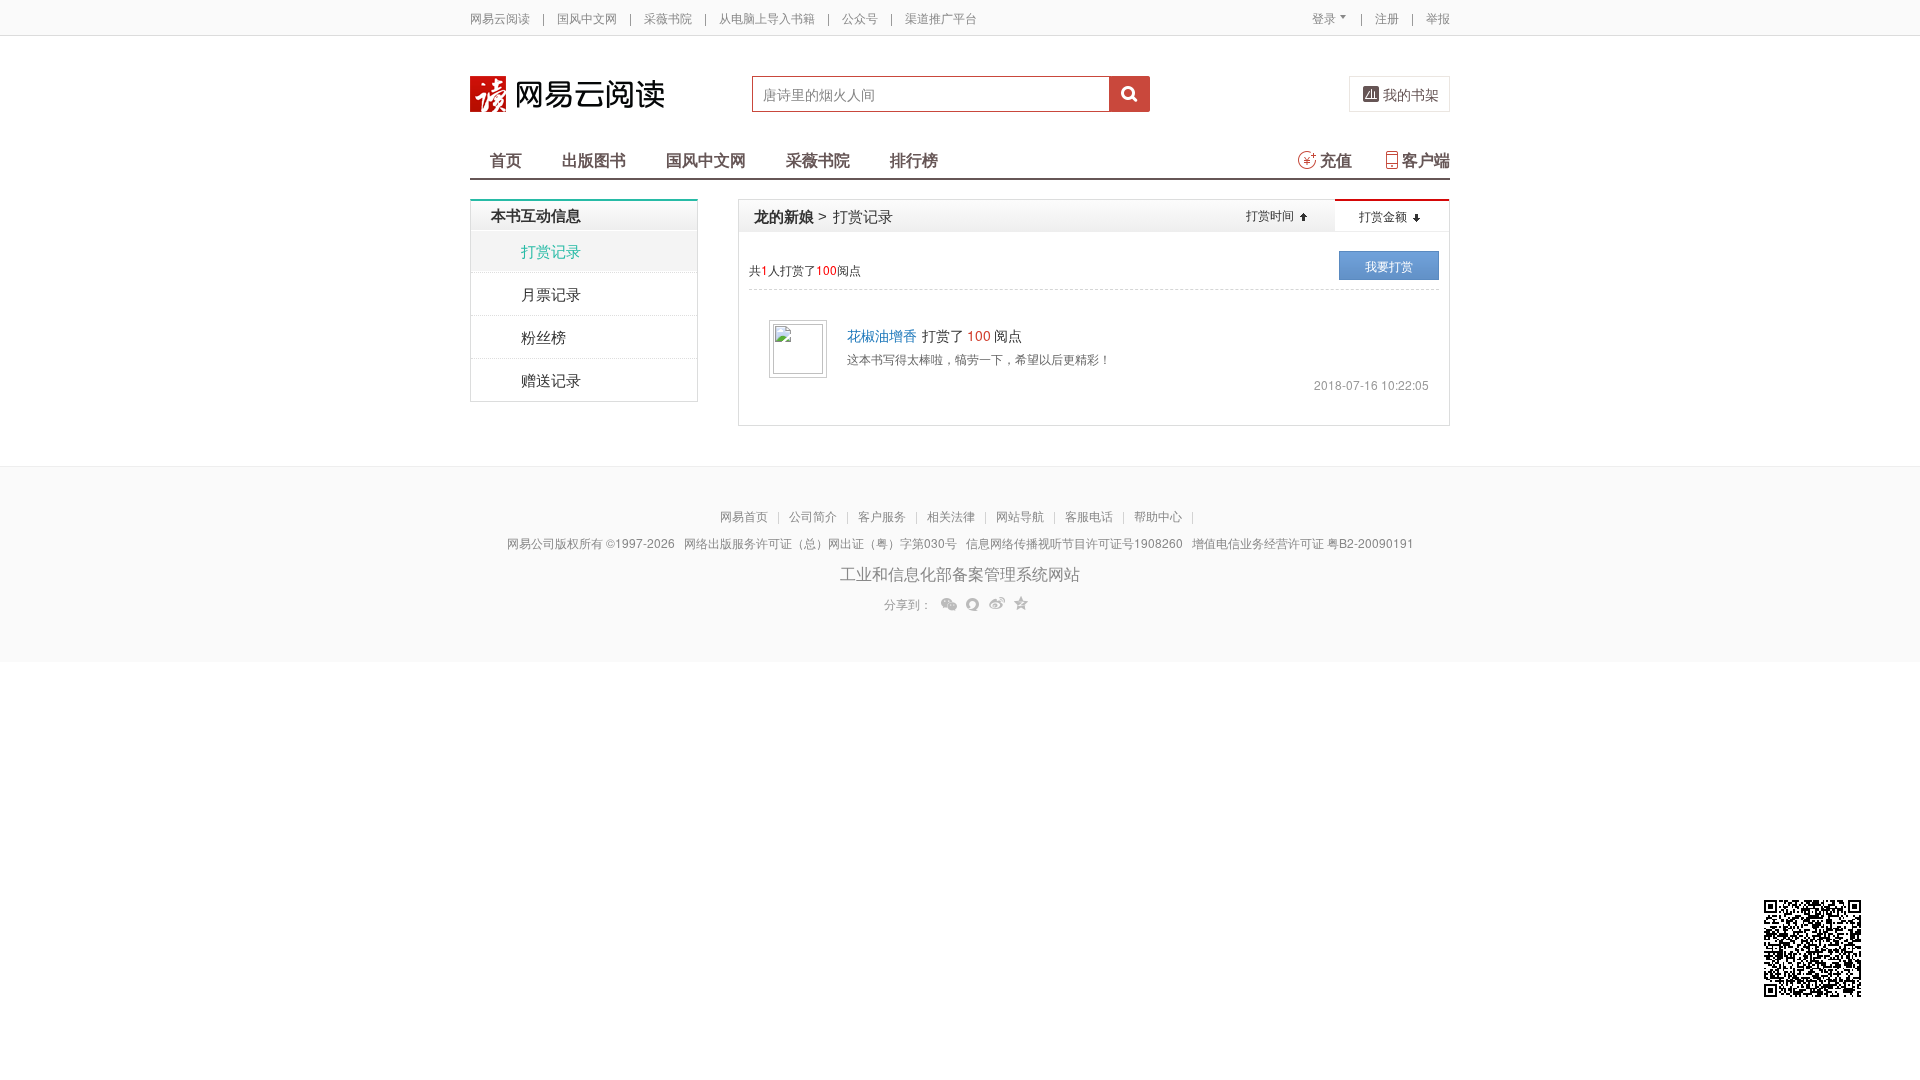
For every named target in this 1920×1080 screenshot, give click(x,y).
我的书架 (1411, 94)
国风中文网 (587, 17)
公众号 (860, 17)
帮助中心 (1158, 515)
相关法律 (951, 515)
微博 (997, 604)
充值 (1336, 159)
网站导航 (1020, 515)
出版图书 (594, 159)
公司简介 (813, 515)
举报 (1438, 17)
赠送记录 (551, 379)
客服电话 (1089, 515)
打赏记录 (551, 250)
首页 (506, 159)
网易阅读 (567, 94)
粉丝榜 (543, 336)
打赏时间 (1270, 214)
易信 (973, 604)
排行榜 (914, 159)
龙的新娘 (784, 216)
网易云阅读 (500, 17)
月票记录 (551, 293)
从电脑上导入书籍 (767, 17)
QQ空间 (1021, 604)
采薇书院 (668, 17)
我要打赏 (1389, 265)
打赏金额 (1383, 215)
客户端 (1426, 159)
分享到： (908, 604)
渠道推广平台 (941, 17)
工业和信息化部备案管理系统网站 (960, 573)
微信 (949, 604)
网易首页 (744, 515)
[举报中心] (1505, 963)
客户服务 (882, 515)
